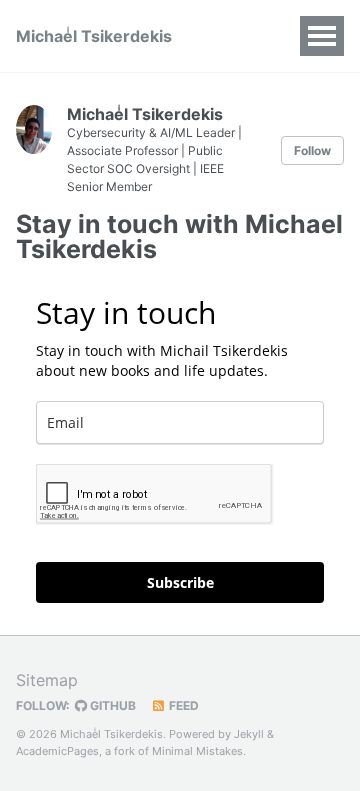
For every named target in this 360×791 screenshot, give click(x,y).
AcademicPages (57, 751)
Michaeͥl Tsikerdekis (94, 36)
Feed (182, 705)
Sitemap (47, 680)
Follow (312, 150)
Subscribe (180, 582)
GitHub (111, 705)
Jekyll (249, 734)
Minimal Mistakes (197, 751)
